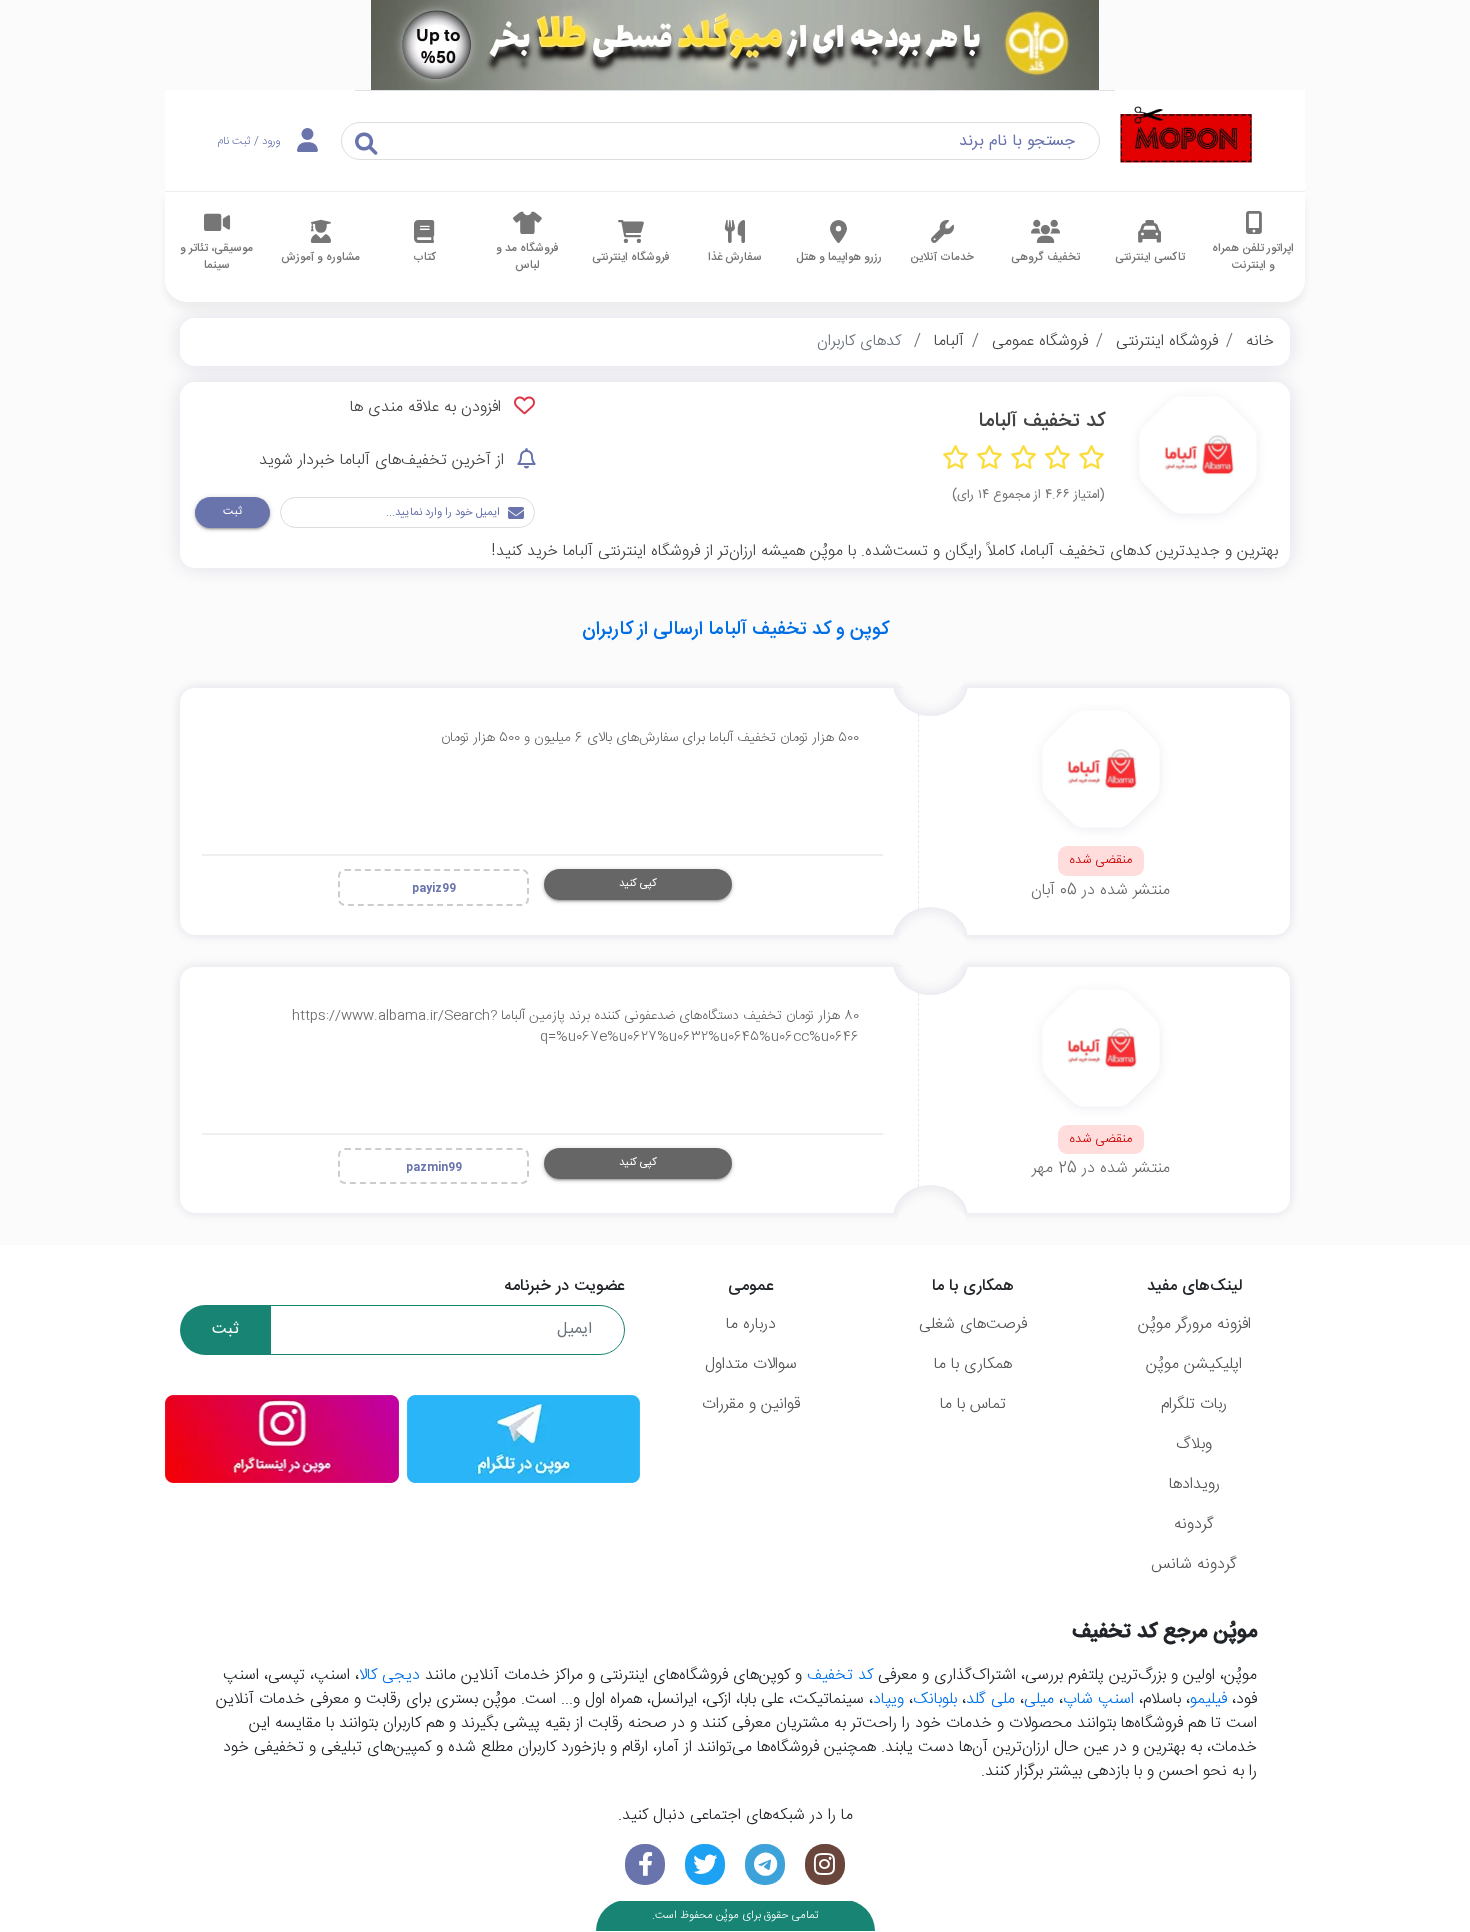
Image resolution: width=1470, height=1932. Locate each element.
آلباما (949, 341)
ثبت (232, 511)
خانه (1260, 341)
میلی (1039, 1699)
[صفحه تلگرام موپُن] (765, 1864)
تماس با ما (973, 1404)
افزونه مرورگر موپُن (1194, 1324)
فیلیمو (1208, 1699)
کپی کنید (638, 883)
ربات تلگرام (1194, 1404)
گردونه (1194, 1524)
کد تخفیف (840, 1675)
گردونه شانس (1194, 1564)
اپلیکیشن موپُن (1194, 1364)
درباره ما (751, 1324)
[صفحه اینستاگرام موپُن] (825, 1864)
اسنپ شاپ (1098, 1699)
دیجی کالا (389, 1675)
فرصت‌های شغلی (973, 1324)
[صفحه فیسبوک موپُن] (645, 1864)
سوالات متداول (751, 1364)
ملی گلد (990, 1699)
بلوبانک (935, 1699)
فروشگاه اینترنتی (1167, 341)
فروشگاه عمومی (1040, 341)
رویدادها (1194, 1484)
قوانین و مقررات (751, 1404)
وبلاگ (1194, 1444)
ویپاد (888, 1699)
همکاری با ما (973, 1364)
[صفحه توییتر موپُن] (705, 1864)
